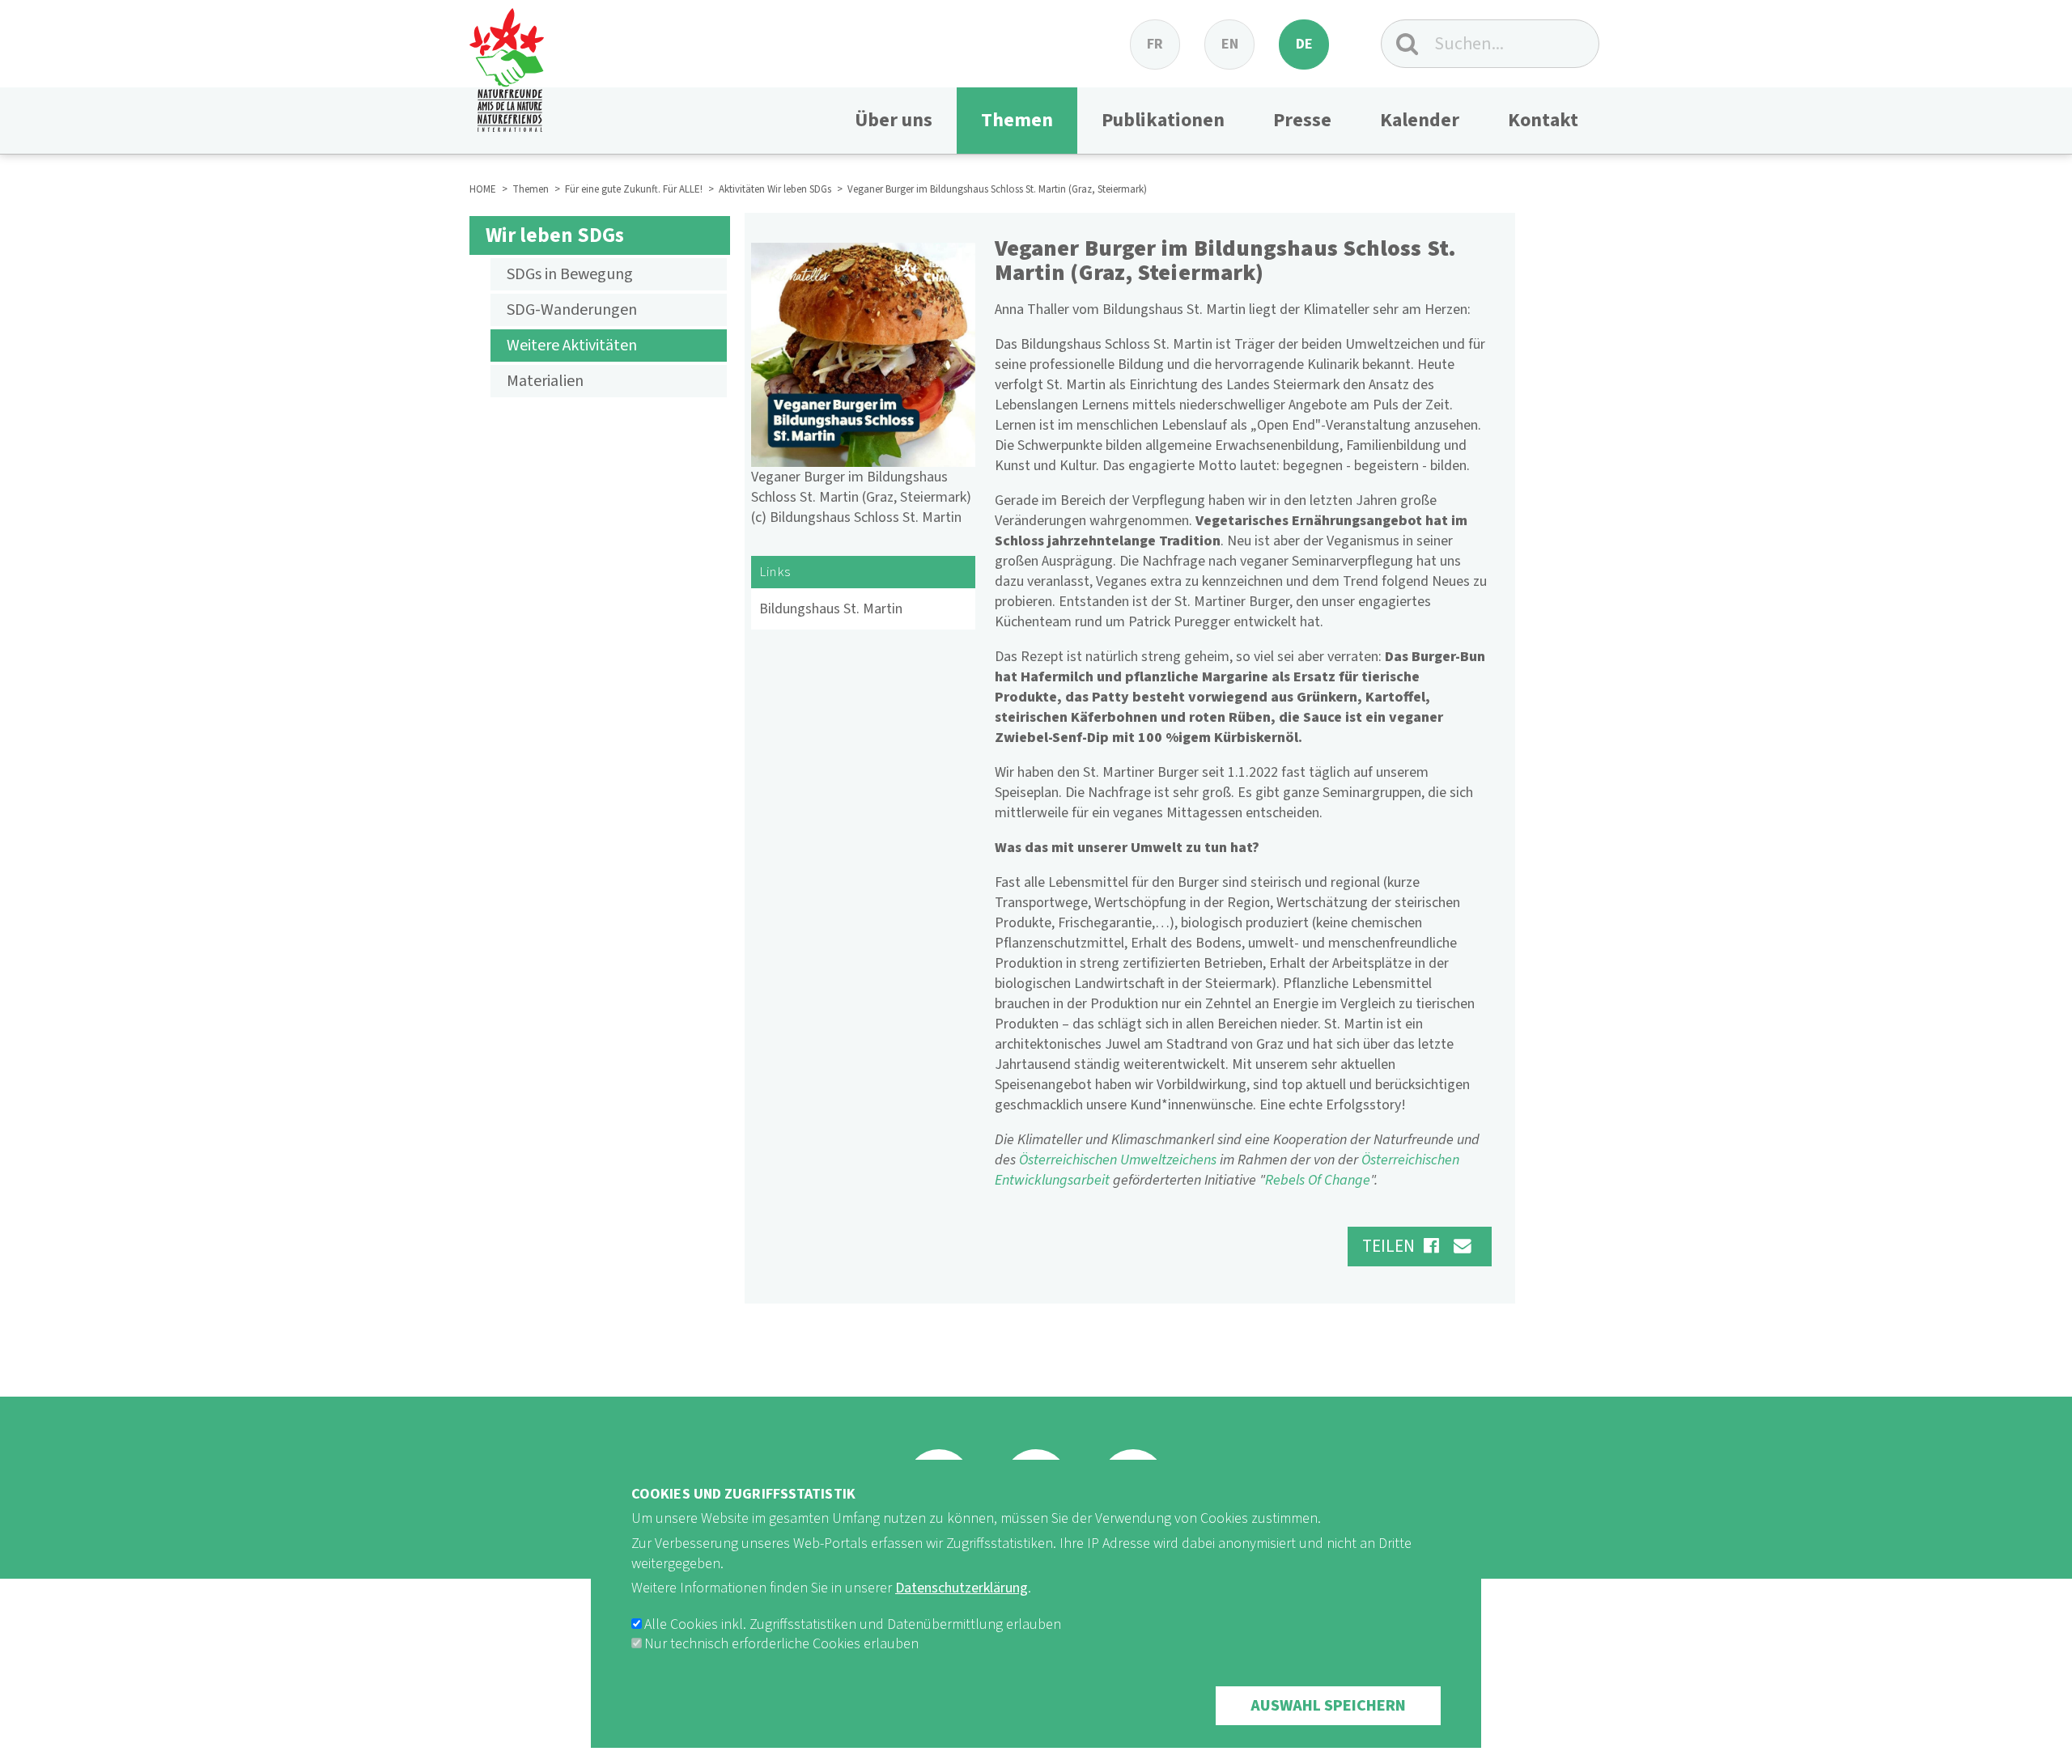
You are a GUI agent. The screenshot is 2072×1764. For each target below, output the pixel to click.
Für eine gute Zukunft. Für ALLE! (634, 189)
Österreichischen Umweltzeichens (1118, 1160)
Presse (1302, 120)
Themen (1017, 120)
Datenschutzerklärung (962, 1588)
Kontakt (1543, 120)
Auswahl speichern (1328, 1706)
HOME (483, 189)
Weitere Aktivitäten (572, 346)
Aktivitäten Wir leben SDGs (775, 189)
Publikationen (1163, 120)
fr (1155, 44)
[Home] (507, 66)
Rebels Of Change (1318, 1180)
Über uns (894, 120)
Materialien (545, 381)
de (1304, 44)
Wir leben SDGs (555, 235)
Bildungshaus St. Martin (831, 609)
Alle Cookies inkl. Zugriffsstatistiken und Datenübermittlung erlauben (853, 1624)
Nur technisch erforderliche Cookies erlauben (781, 1644)
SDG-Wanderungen (572, 310)
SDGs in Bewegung (570, 274)
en (1230, 44)
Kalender (1420, 120)
